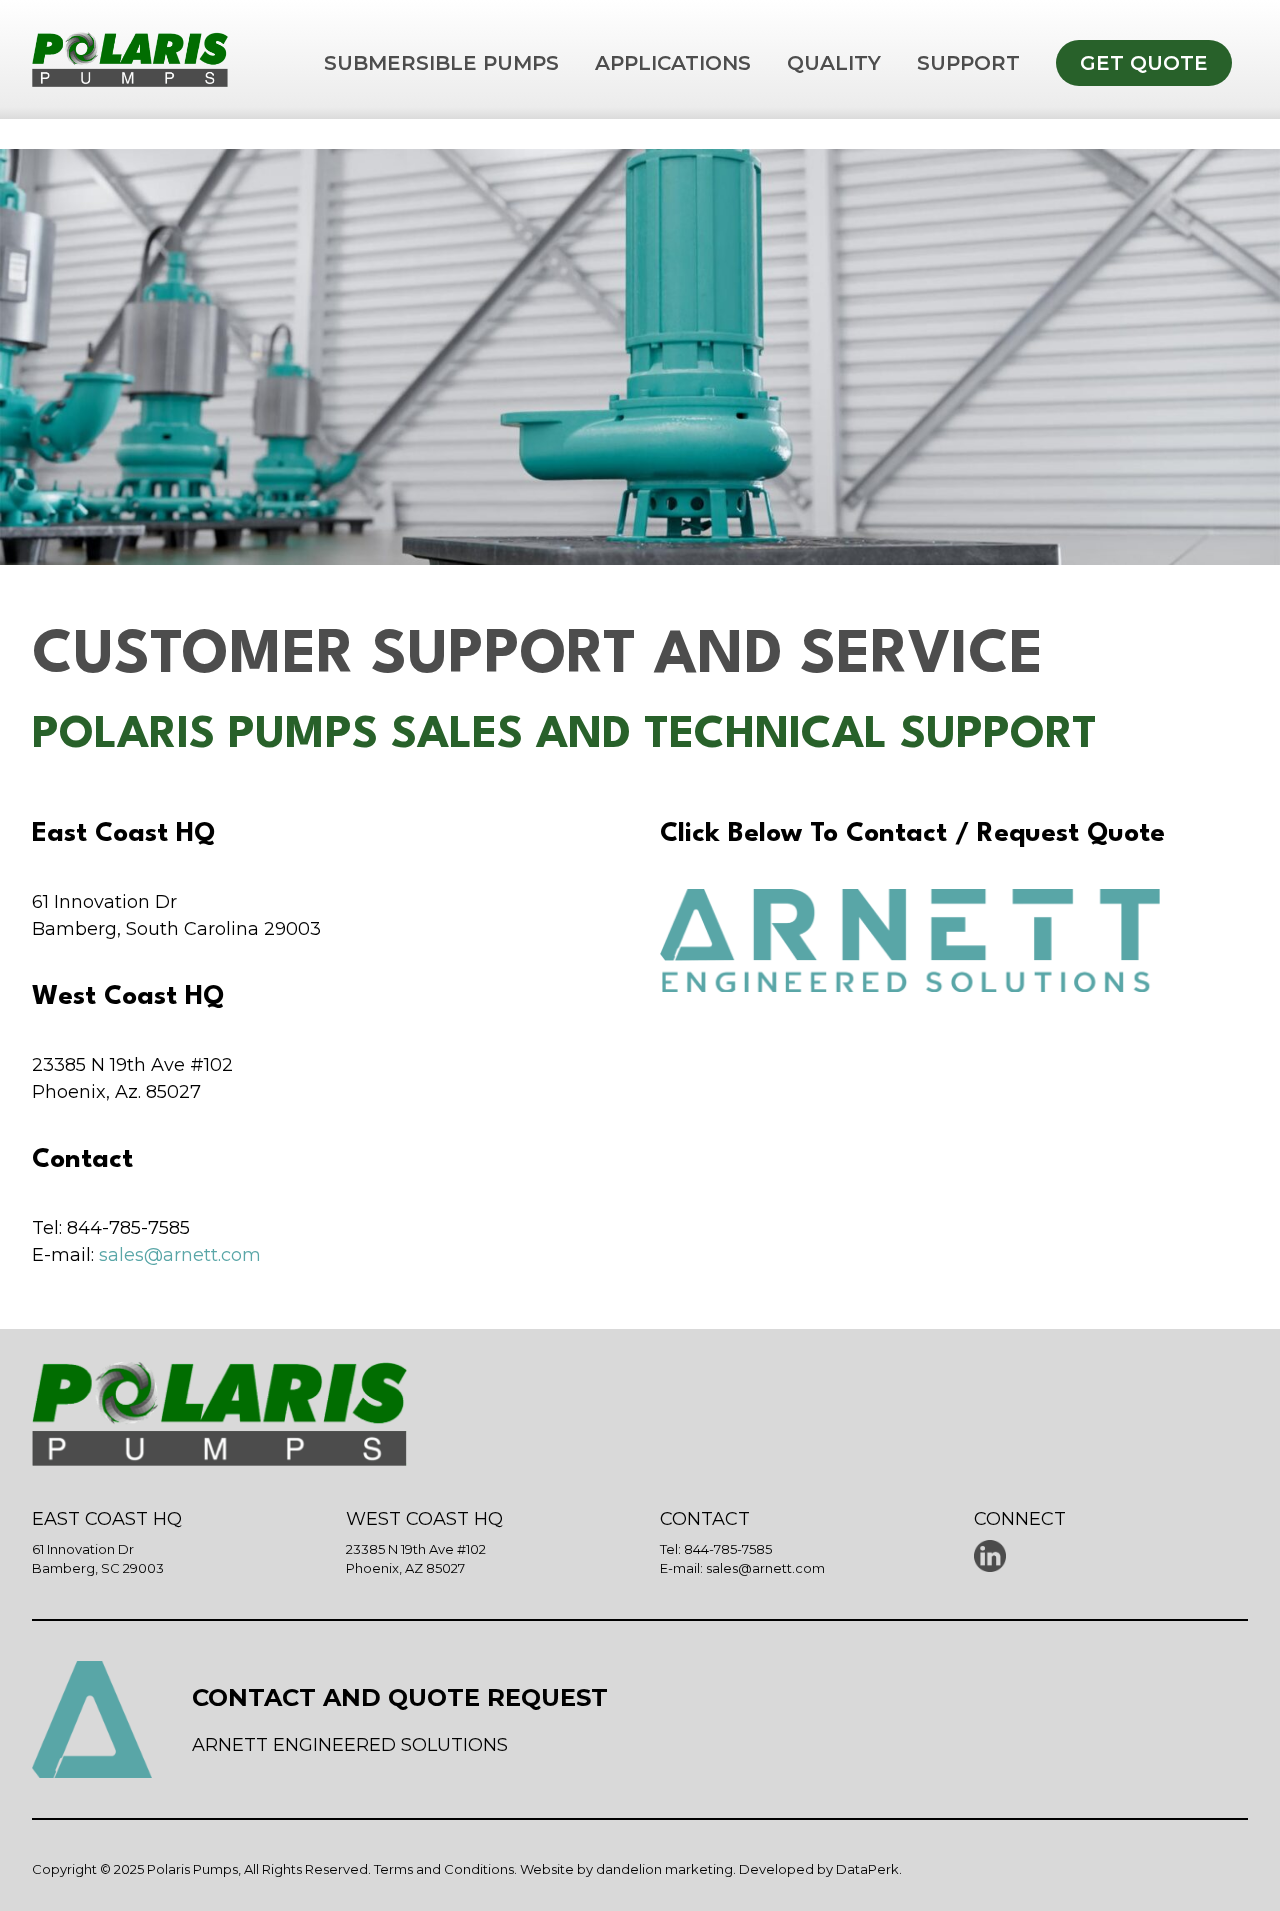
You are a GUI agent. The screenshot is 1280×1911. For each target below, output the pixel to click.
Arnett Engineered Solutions (350, 1745)
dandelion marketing (664, 1869)
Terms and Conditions (444, 1869)
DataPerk (867, 1869)
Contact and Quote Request (400, 1697)
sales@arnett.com (180, 1255)
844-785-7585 (728, 1549)
